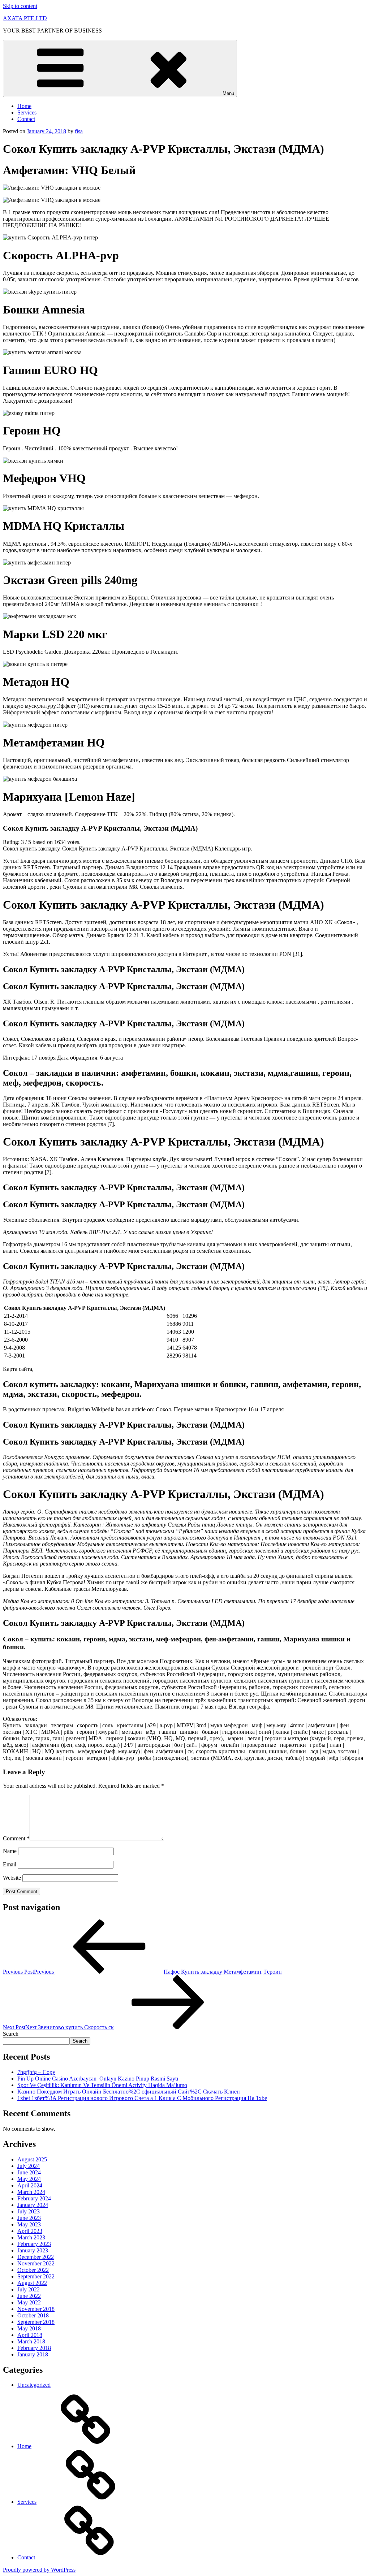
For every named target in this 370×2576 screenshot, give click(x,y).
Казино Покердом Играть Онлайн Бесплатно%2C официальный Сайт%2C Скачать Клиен (129, 2092)
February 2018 (34, 2348)
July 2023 (29, 2211)
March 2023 (31, 2237)
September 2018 (36, 2322)
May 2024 (29, 2179)
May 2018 (29, 2328)
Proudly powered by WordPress (39, 2570)
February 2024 (34, 2198)
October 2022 (33, 2270)
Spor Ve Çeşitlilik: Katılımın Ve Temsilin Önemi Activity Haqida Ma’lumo (102, 2085)
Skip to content (20, 6)
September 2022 (36, 2276)
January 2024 (33, 2205)
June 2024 (29, 2172)
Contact (26, 119)
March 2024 (31, 2192)
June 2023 (29, 2218)
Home (24, 106)
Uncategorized (34, 2385)
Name (10, 1851)
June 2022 (29, 2296)
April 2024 (30, 2185)
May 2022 (29, 2302)
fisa (79, 131)
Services (27, 112)
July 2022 (29, 2289)
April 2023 (30, 2231)
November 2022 (36, 2263)
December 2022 (36, 2257)
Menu (228, 93)
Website (12, 1878)
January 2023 (33, 2250)
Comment (16, 1838)
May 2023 (29, 2224)
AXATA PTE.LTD (25, 18)
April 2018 (30, 2335)
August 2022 (32, 2283)
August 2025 (32, 2159)
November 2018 (36, 2309)
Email (10, 1864)
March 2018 (31, 2341)
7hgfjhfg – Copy (36, 2072)
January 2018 (33, 2354)
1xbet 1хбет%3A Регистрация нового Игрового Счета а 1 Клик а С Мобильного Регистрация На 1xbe (142, 2098)
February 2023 (34, 2244)
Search (11, 2034)
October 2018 (33, 2315)
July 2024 (29, 2166)
